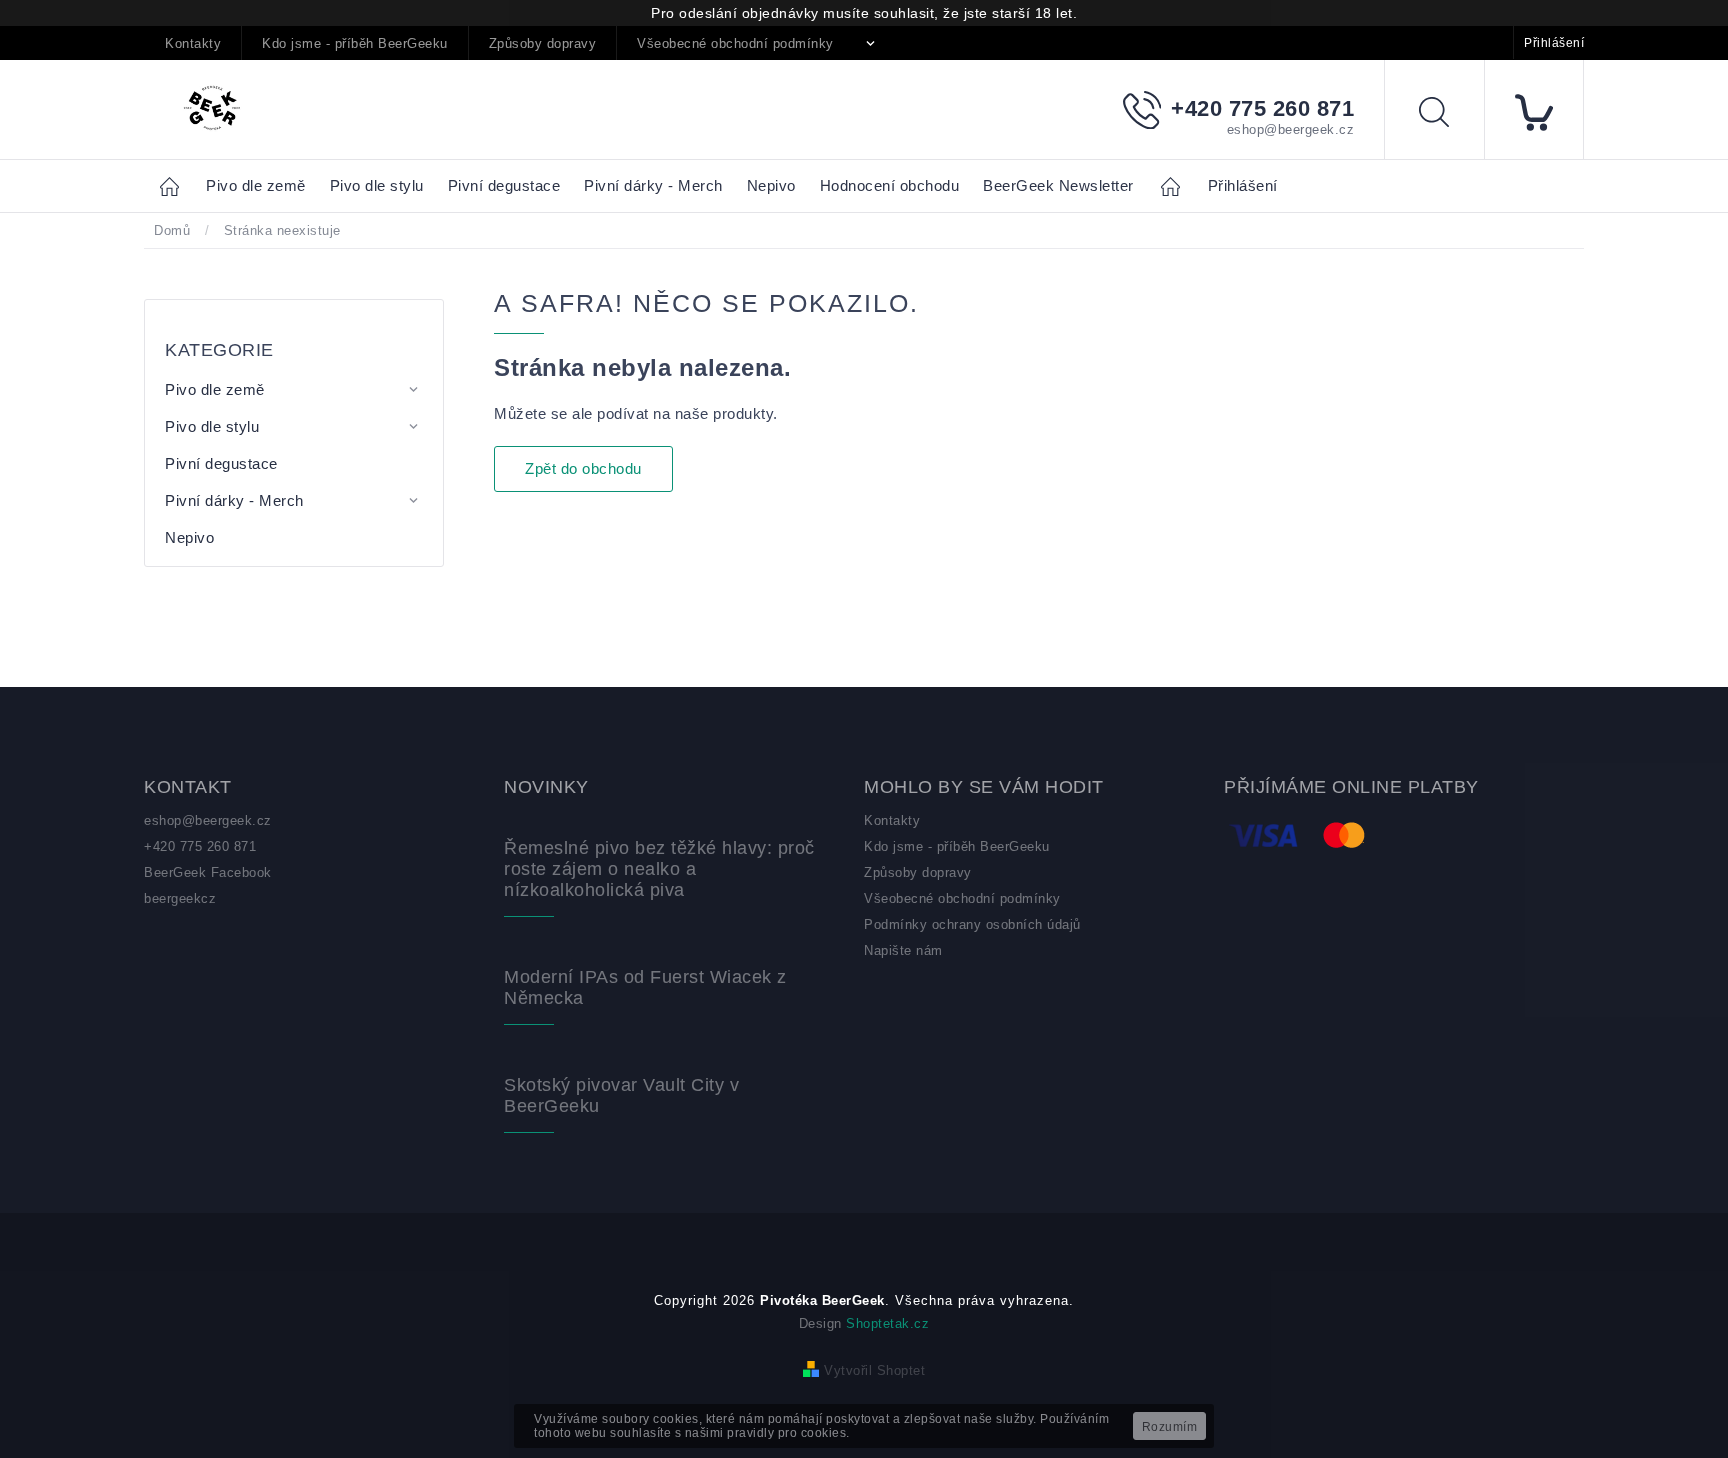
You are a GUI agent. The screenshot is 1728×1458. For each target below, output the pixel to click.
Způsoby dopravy (543, 43)
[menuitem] (256, 186)
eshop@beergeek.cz (208, 820)
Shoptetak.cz (887, 1323)
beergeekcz (180, 898)
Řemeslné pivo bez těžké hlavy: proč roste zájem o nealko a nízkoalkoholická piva (659, 869)
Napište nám (903, 950)
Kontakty (193, 43)
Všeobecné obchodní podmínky (735, 43)
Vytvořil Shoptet (874, 1370)
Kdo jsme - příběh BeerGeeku (355, 43)
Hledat (1449, 115)
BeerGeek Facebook (208, 872)
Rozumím (1170, 1427)
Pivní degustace (221, 463)
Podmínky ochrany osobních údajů (972, 924)
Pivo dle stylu (212, 426)
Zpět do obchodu (583, 468)
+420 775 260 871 (200, 846)
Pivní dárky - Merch (234, 500)
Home (175, 185)
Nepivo (189, 537)
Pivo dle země (215, 389)
